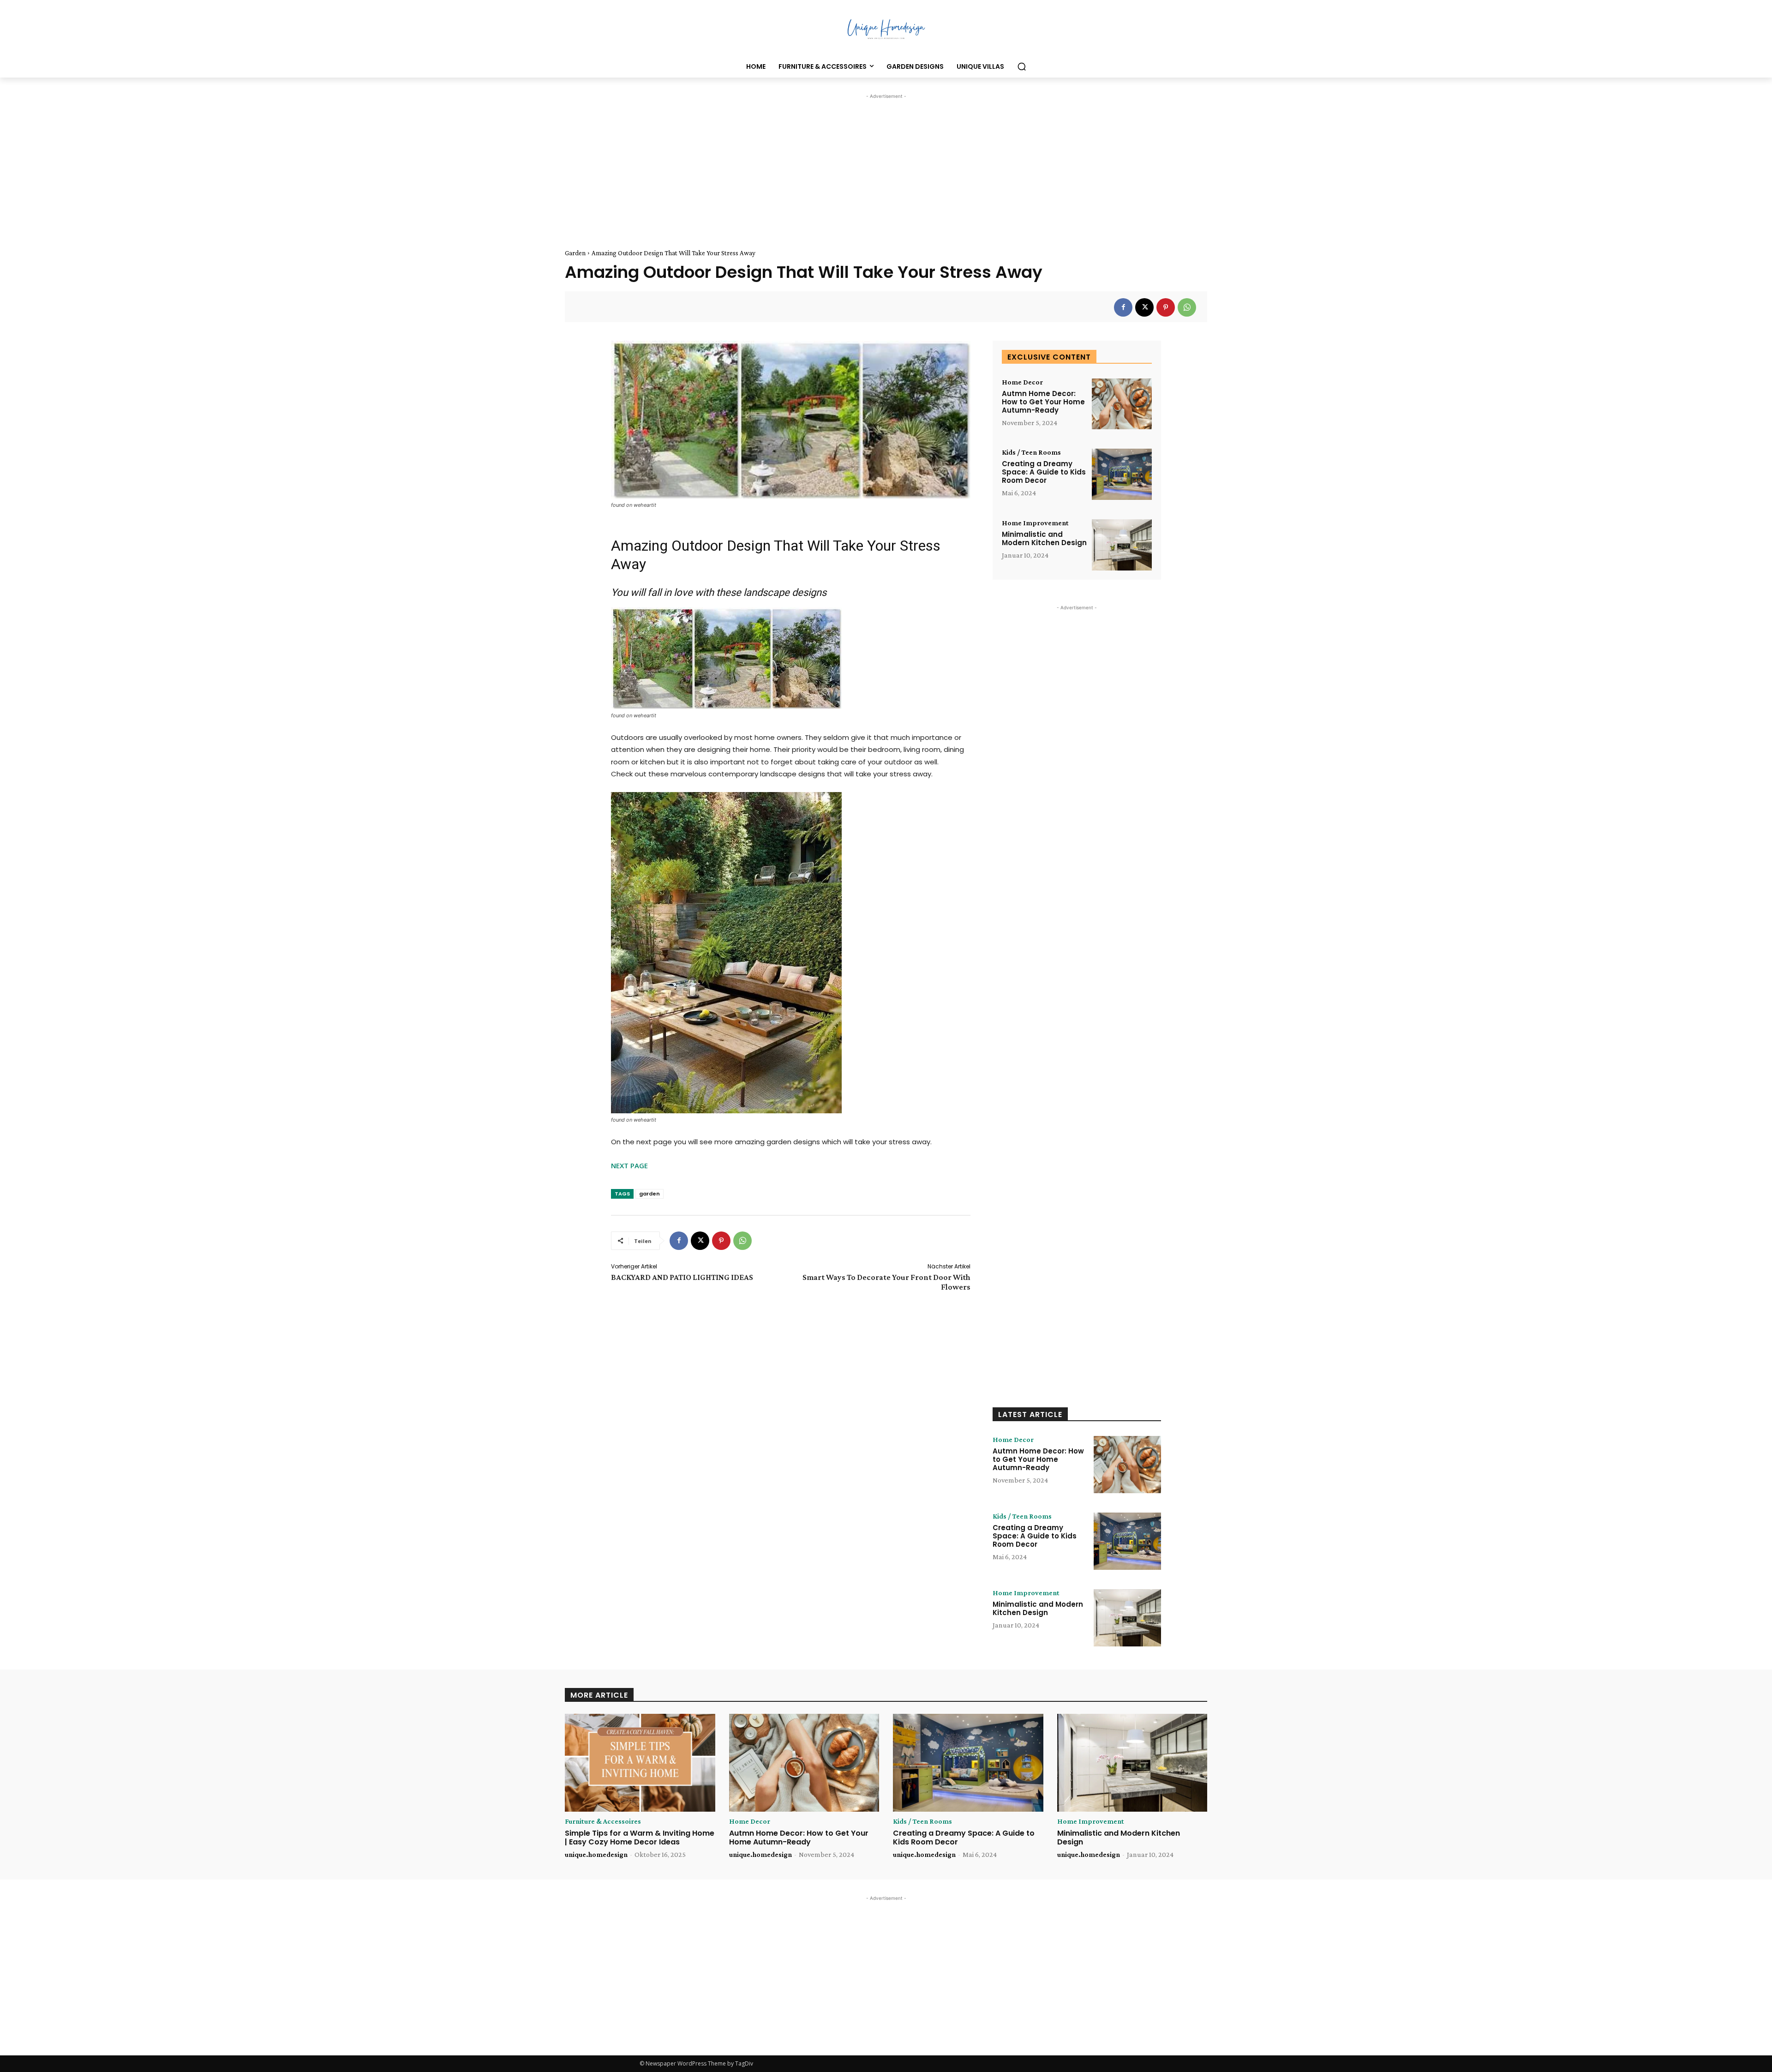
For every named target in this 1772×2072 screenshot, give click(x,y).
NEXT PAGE (629, 1165)
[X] (1144, 307)
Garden (575, 253)
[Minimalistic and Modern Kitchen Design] (1122, 545)
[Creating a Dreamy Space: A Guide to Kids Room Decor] (1122, 474)
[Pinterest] (1166, 307)
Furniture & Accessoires (603, 1821)
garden (650, 1194)
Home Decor (1022, 382)
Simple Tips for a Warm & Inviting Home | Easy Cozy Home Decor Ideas (640, 1838)
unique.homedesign (596, 1854)
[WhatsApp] (1187, 307)
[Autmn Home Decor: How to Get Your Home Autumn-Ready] (1122, 404)
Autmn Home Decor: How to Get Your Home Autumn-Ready (1043, 402)
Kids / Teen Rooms (1031, 452)
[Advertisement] (886, 166)
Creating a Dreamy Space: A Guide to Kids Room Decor (1044, 472)
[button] (1022, 66)
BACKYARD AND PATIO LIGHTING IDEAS (682, 1277)
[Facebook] (1123, 307)
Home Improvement (1035, 523)
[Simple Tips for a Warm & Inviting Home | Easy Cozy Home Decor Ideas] (640, 1763)
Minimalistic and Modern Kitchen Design (1044, 538)
